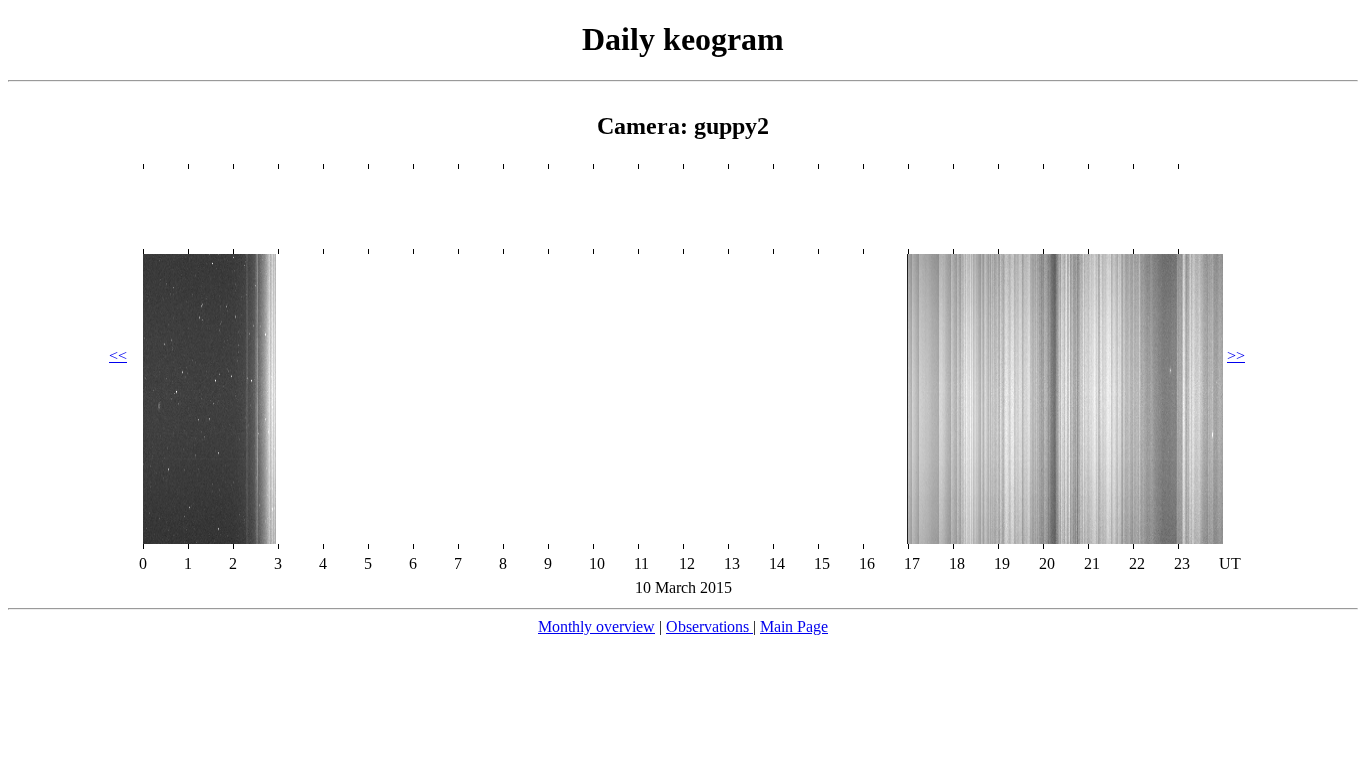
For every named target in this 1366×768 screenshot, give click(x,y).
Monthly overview (596, 626)
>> (1236, 355)
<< (118, 355)
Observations (709, 626)
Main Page (794, 626)
